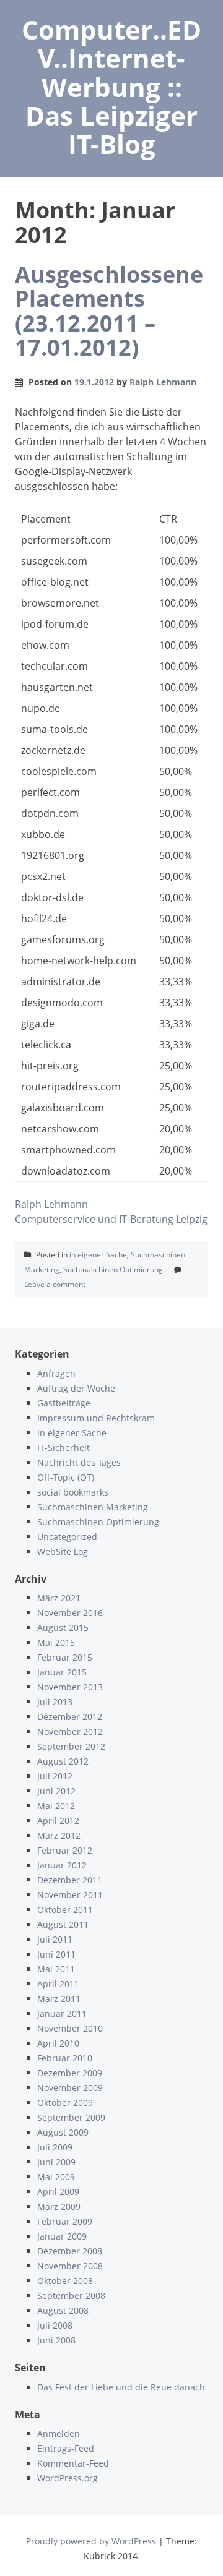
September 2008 (71, 2296)
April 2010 (58, 2043)
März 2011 (59, 1999)
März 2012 (59, 1835)
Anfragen (56, 1373)
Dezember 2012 (70, 1717)
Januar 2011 (62, 2013)
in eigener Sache (98, 1255)
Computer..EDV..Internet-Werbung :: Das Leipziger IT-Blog (111, 87)
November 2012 (70, 1731)
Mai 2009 (56, 2177)
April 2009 (58, 2192)
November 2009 (70, 2088)
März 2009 (59, 2206)
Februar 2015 (65, 1657)
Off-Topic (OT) (66, 1477)
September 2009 (71, 2117)
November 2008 (70, 2266)
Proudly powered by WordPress (91, 2541)
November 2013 (70, 1687)
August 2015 (63, 1628)
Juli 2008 (55, 2325)
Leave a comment (55, 1284)
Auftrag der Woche (76, 1388)
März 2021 (59, 1598)
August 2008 (63, 2310)
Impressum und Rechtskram (96, 1418)
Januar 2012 (62, 1865)
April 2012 (58, 1821)
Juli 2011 (55, 1939)
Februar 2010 (65, 2058)
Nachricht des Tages (79, 1462)
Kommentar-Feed (73, 2463)
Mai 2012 (56, 1806)
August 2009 (63, 2132)
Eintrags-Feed (66, 2448)
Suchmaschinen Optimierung (113, 1269)
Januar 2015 (62, 1672)
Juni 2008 (56, 2340)
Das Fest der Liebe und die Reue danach (121, 2387)
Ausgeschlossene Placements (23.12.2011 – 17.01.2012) (109, 311)
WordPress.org (68, 2478)
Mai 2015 (56, 1642)
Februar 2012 (65, 1850)
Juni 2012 (56, 1791)
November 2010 (70, 2028)
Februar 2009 (65, 2221)
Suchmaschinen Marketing (93, 1507)
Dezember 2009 (70, 2073)
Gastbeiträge (64, 1403)
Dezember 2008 (70, 2251)
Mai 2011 (56, 1969)
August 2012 (63, 1761)
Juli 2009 (55, 2147)
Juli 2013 (55, 1702)
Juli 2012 (55, 1776)
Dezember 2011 (70, 1880)
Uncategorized (67, 1537)
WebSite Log (63, 1551)
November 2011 (70, 1895)
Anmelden (59, 2433)
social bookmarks (73, 1492)
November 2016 (70, 1613)
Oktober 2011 (65, 1910)
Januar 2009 (62, 2236)
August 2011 (63, 1924)
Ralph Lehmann (163, 382)
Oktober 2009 (65, 2103)
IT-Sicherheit (63, 1448)
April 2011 (58, 1984)
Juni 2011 (56, 1954)
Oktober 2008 (65, 2281)
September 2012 (71, 1746)
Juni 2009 (56, 2162)
